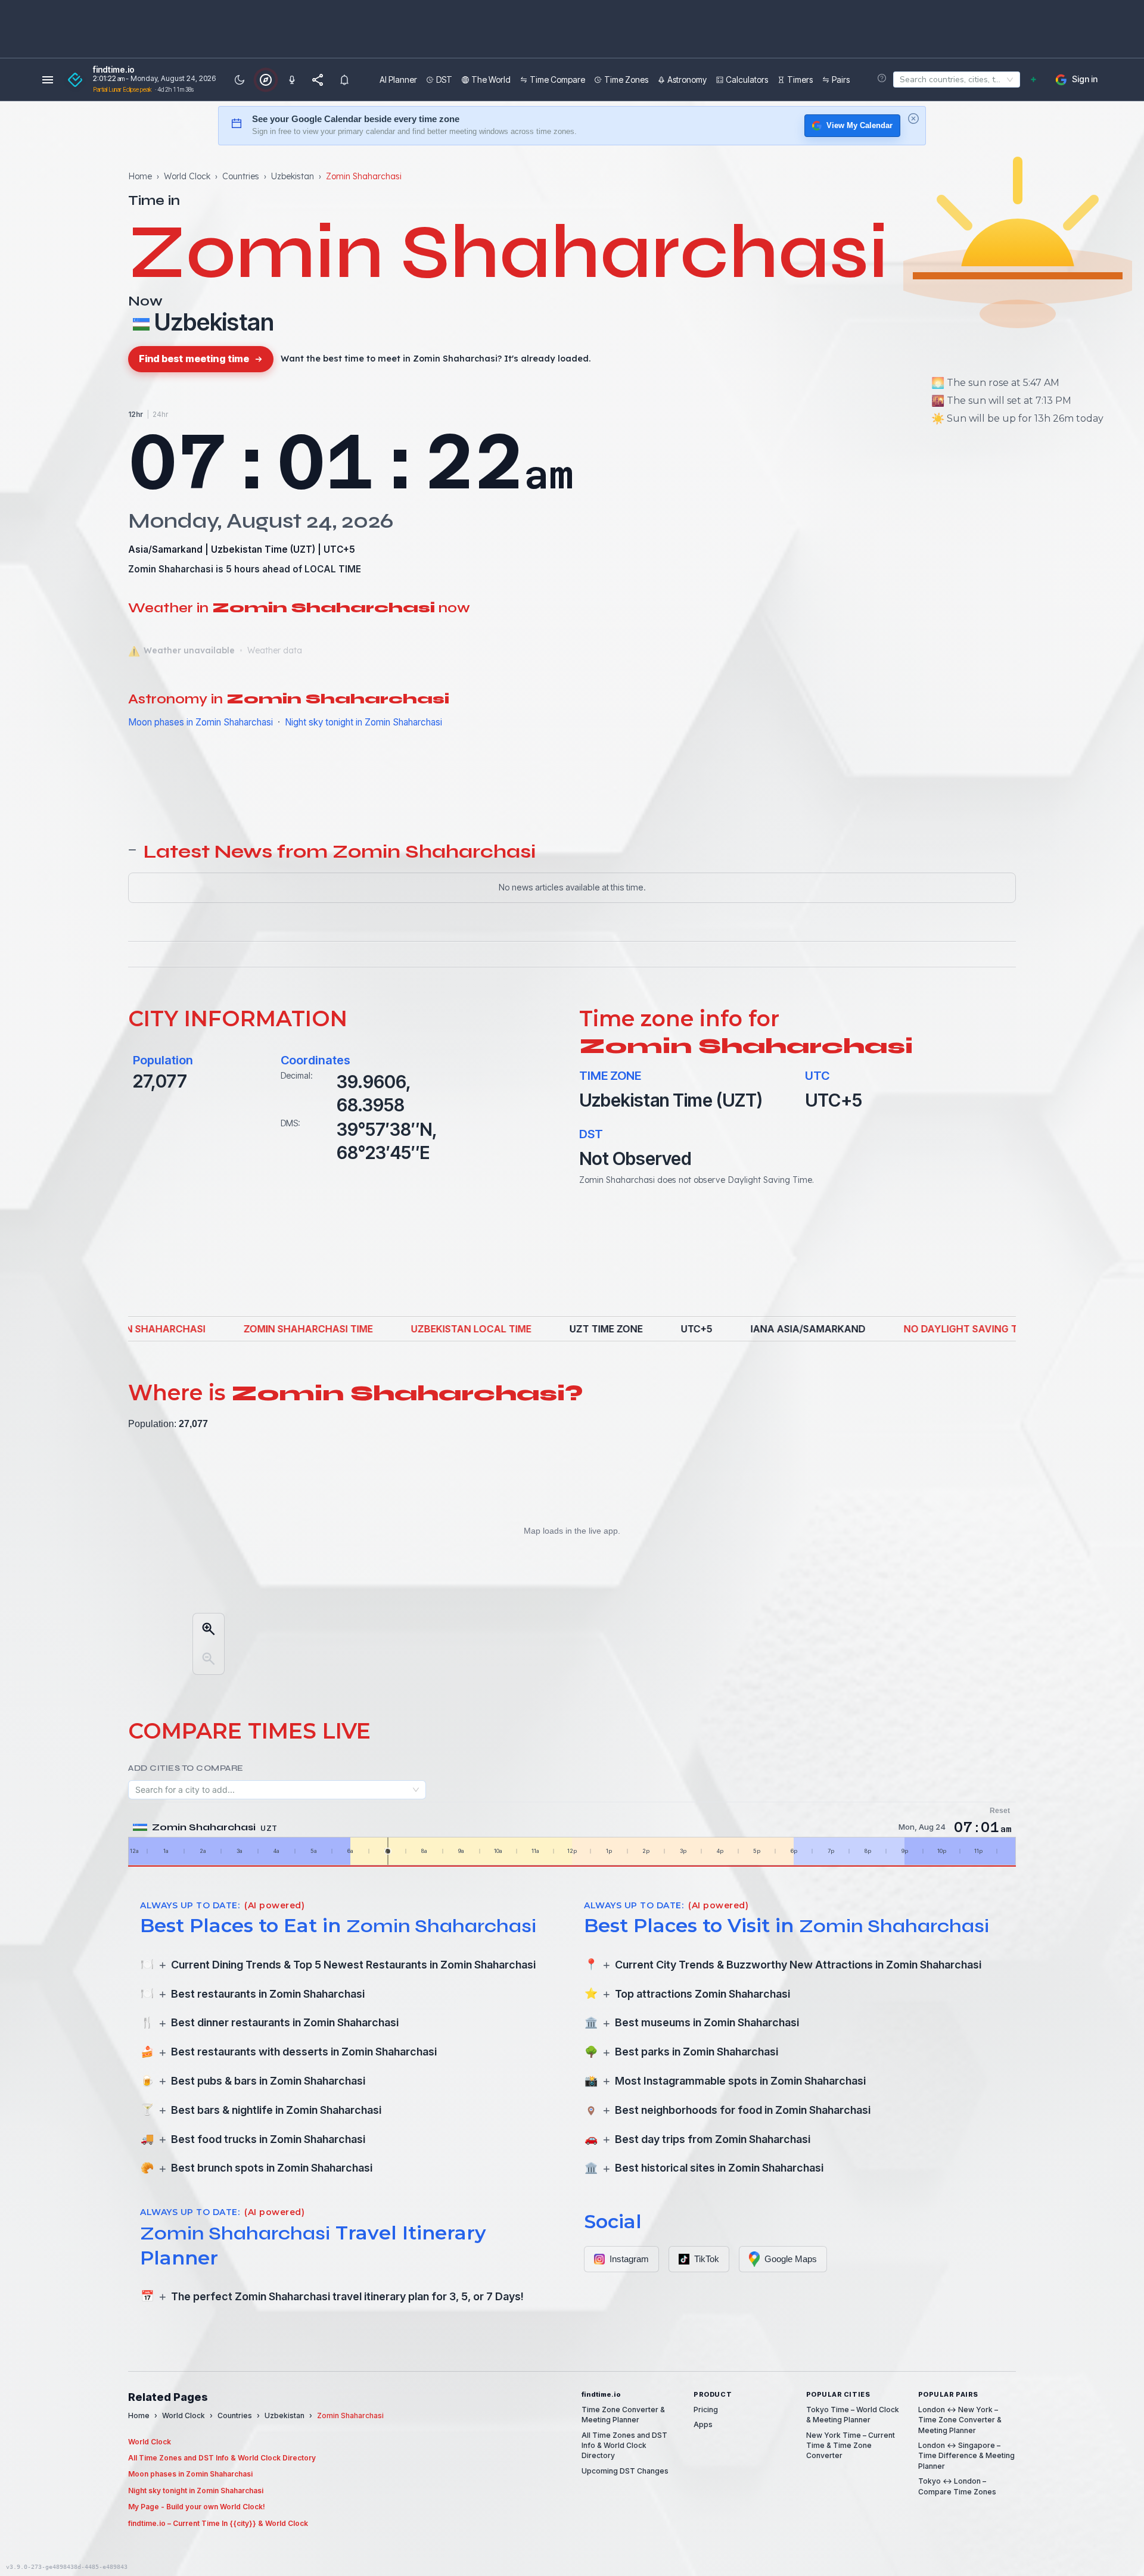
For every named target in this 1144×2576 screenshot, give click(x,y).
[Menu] (48, 80)
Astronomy (687, 80)
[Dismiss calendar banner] (913, 119)
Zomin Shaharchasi (171, 569)
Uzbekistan (293, 176)
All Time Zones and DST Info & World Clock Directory (222, 2458)
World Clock (187, 176)
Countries (241, 176)
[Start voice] (292, 80)
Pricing (706, 2410)
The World (491, 80)
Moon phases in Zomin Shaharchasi (200, 722)
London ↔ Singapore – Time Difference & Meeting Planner (966, 2456)
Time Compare (557, 80)
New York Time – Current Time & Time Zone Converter (851, 2446)
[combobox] (898, 80)
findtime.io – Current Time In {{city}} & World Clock (218, 2523)
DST (444, 80)
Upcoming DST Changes (625, 2471)
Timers (800, 80)
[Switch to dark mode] (240, 80)
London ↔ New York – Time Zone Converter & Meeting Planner (960, 2420)
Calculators (747, 80)
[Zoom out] (209, 1659)
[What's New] (344, 80)
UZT (303, 549)
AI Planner (398, 80)
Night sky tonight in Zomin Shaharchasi (363, 722)
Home (140, 176)
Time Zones (626, 80)
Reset (1000, 1811)
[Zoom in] (209, 1629)
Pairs (841, 80)
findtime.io (114, 70)
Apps (703, 2424)
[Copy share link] (318, 80)
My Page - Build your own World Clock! (197, 2507)
